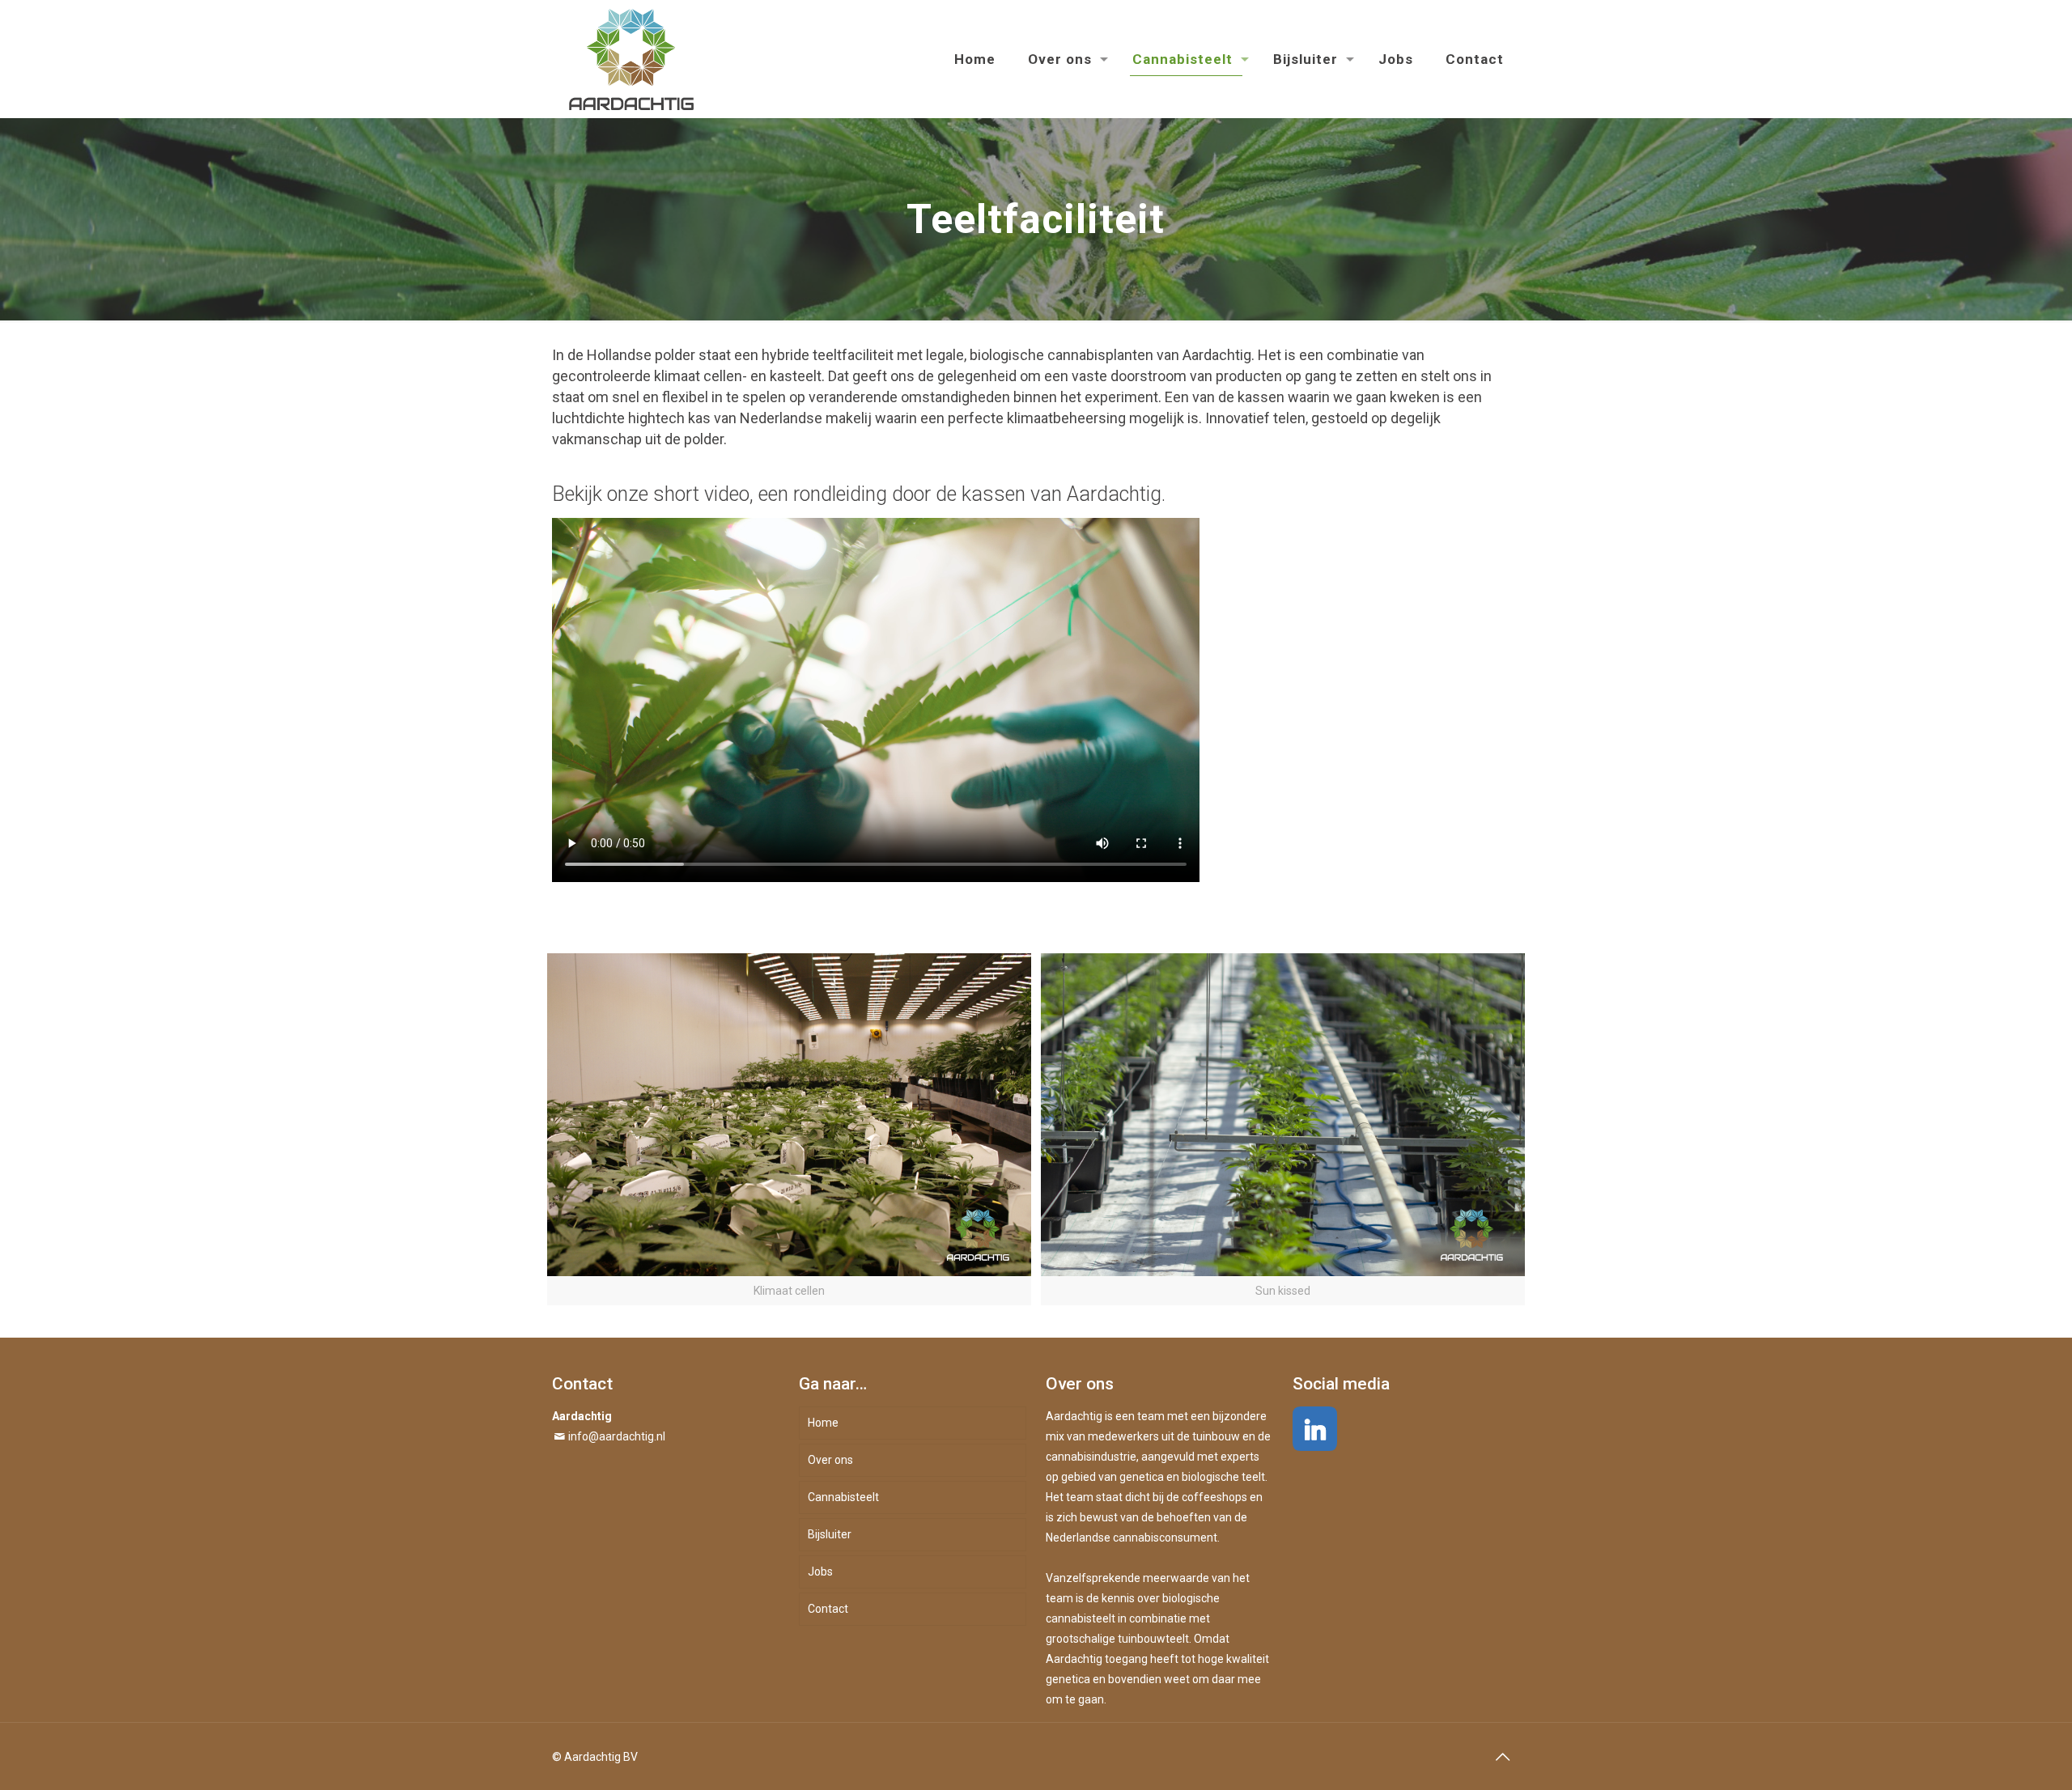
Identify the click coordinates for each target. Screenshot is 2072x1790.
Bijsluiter (830, 1534)
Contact (828, 1609)
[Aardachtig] (631, 59)
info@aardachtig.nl (617, 1436)
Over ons (830, 1460)
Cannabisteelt (843, 1497)
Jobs (820, 1572)
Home (823, 1423)
